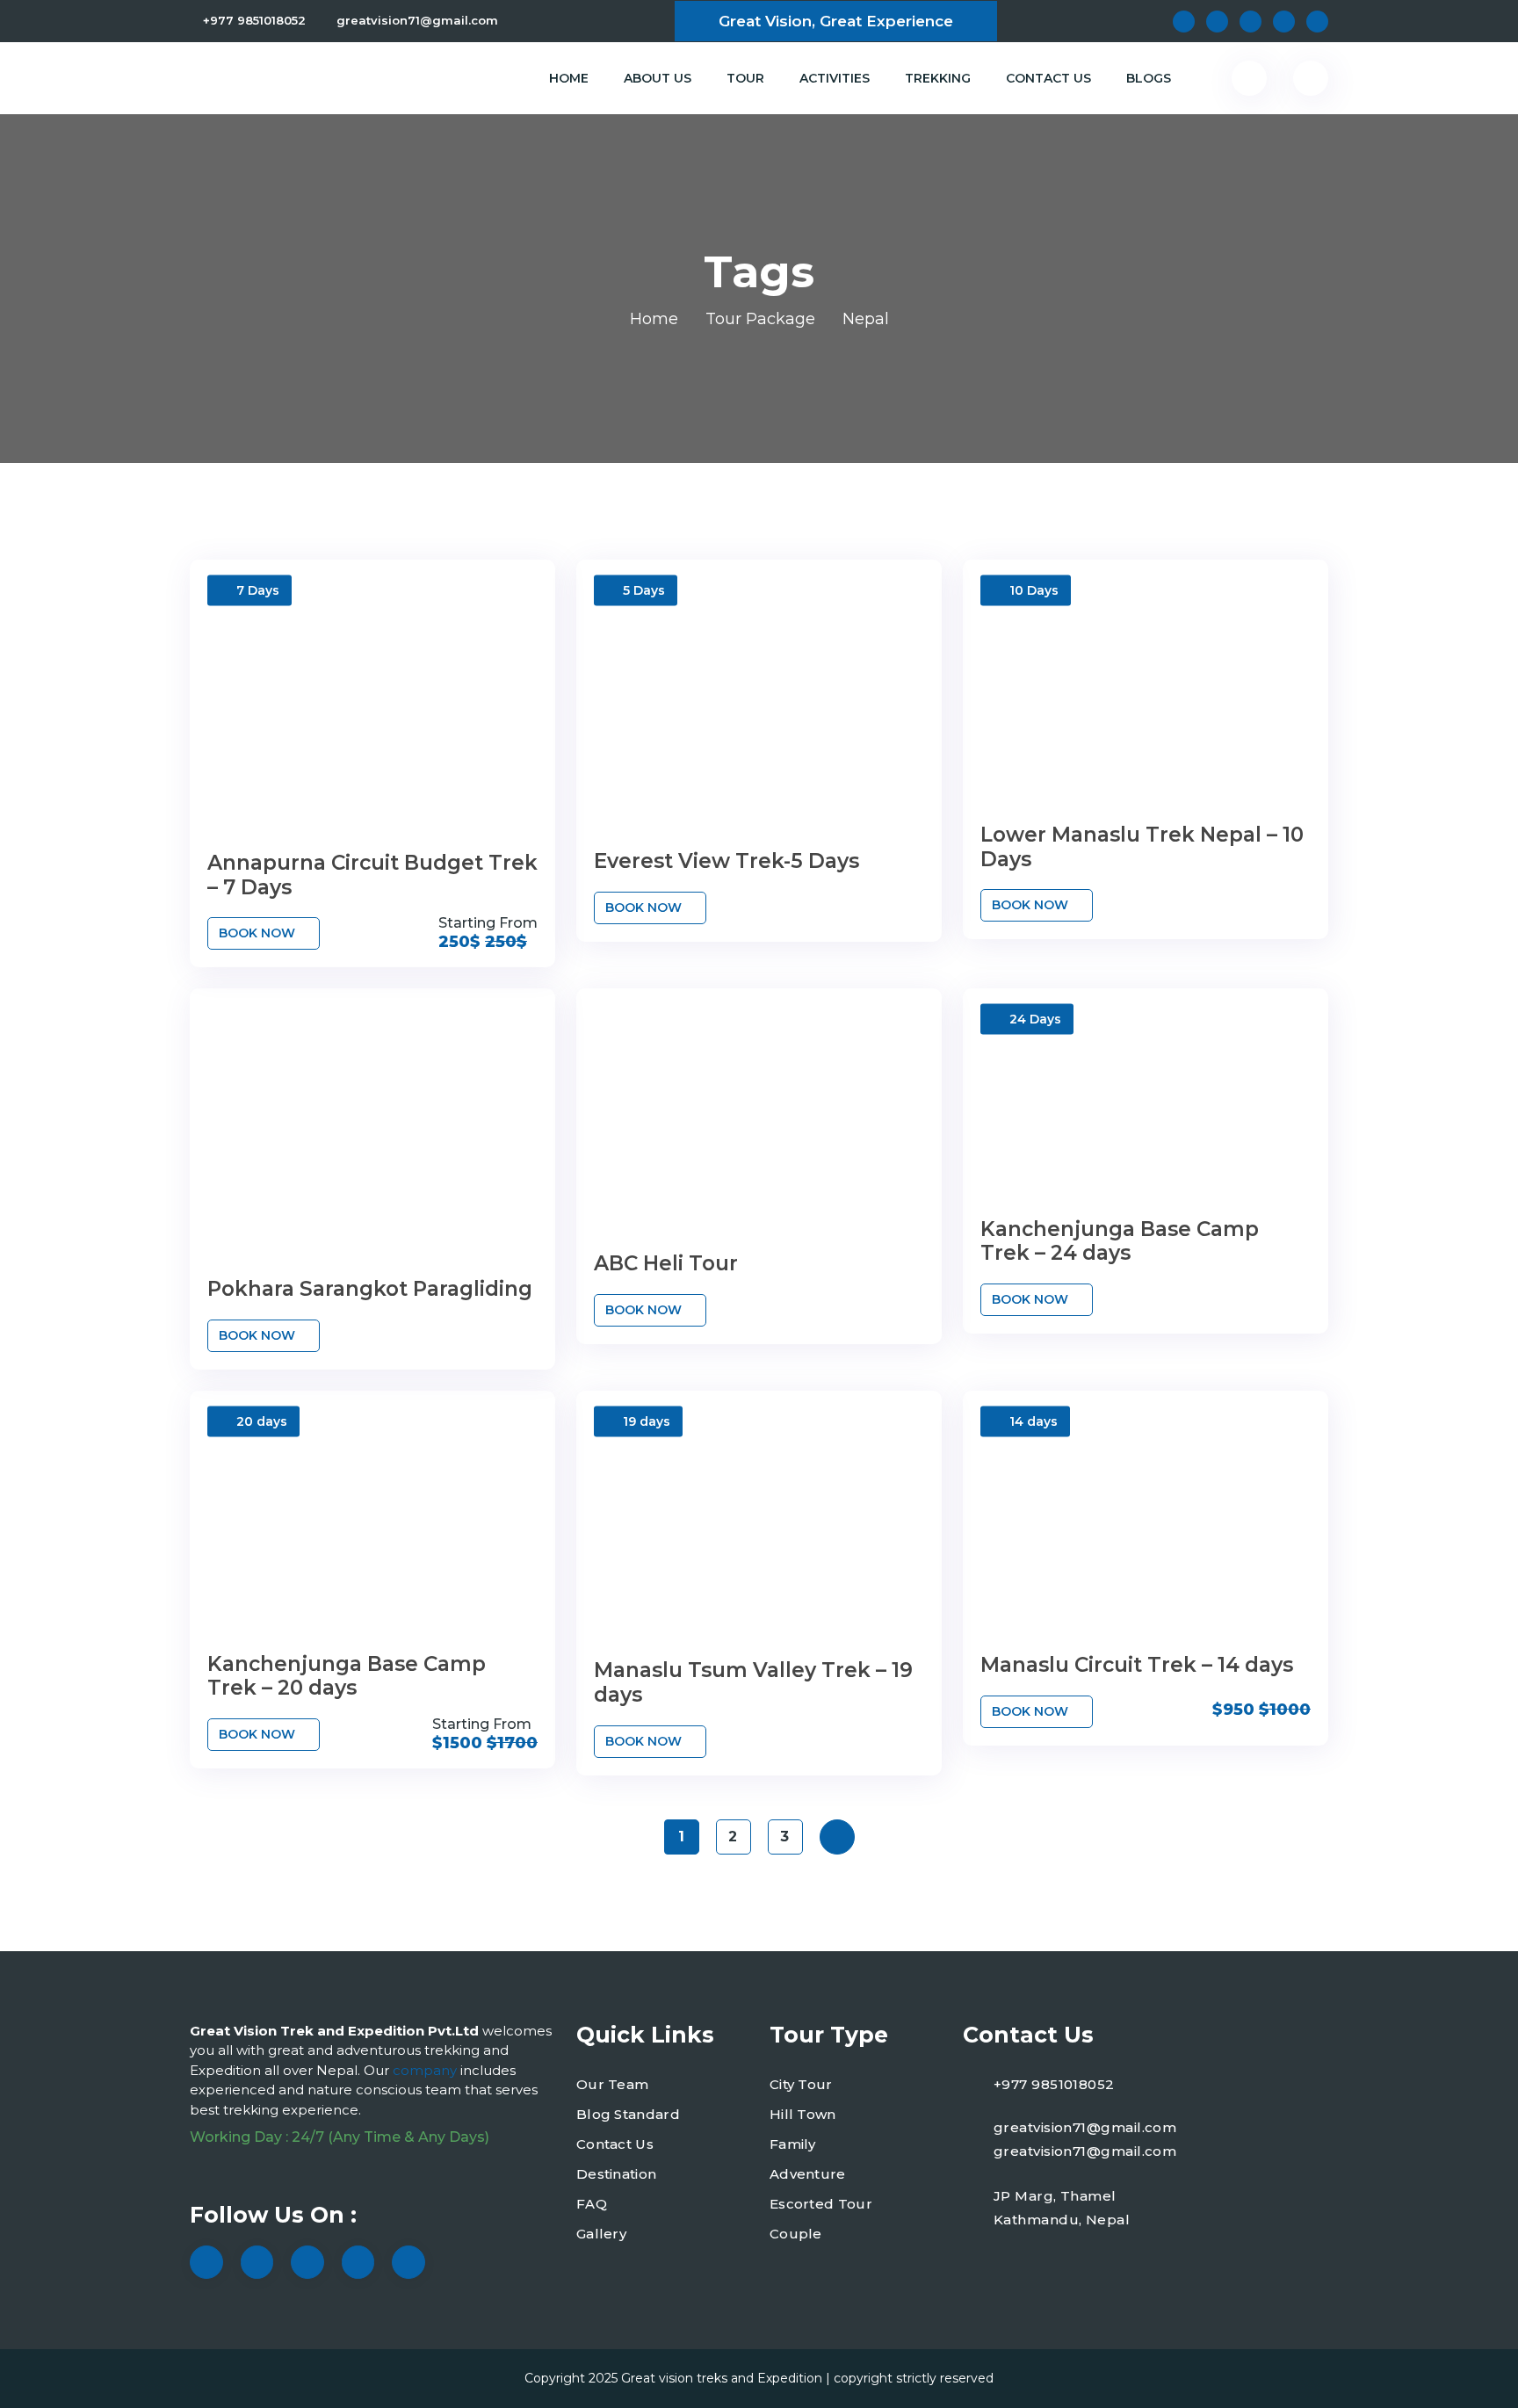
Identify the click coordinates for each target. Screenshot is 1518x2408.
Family (793, 2144)
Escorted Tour (821, 2204)
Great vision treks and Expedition (722, 2378)
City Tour (801, 2084)
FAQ (592, 2204)
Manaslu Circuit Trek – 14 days (1137, 1665)
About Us (658, 78)
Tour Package (760, 319)
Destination (616, 2174)
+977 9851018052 (254, 20)
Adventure (808, 2174)
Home (569, 78)
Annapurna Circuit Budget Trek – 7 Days (372, 875)
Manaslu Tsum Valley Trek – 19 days (753, 1682)
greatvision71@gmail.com (417, 20)
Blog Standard (628, 2114)
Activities (835, 78)
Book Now (259, 933)
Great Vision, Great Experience (836, 21)
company (426, 2070)
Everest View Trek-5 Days (726, 861)
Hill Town (803, 2114)
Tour (745, 78)
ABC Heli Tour (666, 1263)
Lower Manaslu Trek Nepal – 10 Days (1142, 847)
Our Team (612, 2084)
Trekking (938, 78)
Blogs (1149, 78)
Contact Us (1048, 78)
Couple (796, 2234)
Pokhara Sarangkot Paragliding (370, 1289)
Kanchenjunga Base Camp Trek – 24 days (1120, 1241)
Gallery (601, 2234)
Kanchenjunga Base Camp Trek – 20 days (347, 1676)
